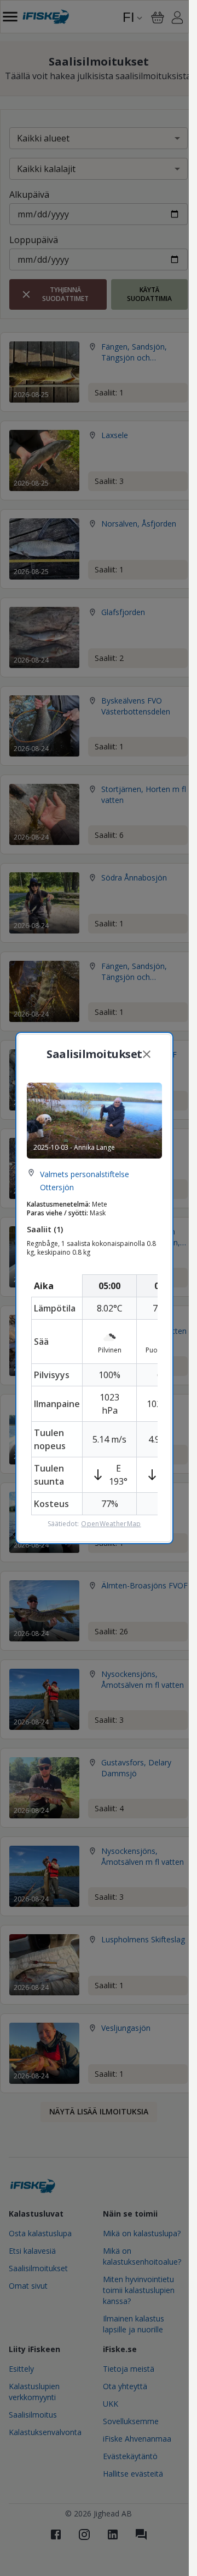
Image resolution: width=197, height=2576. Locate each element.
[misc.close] (147, 1054)
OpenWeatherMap (111, 1524)
